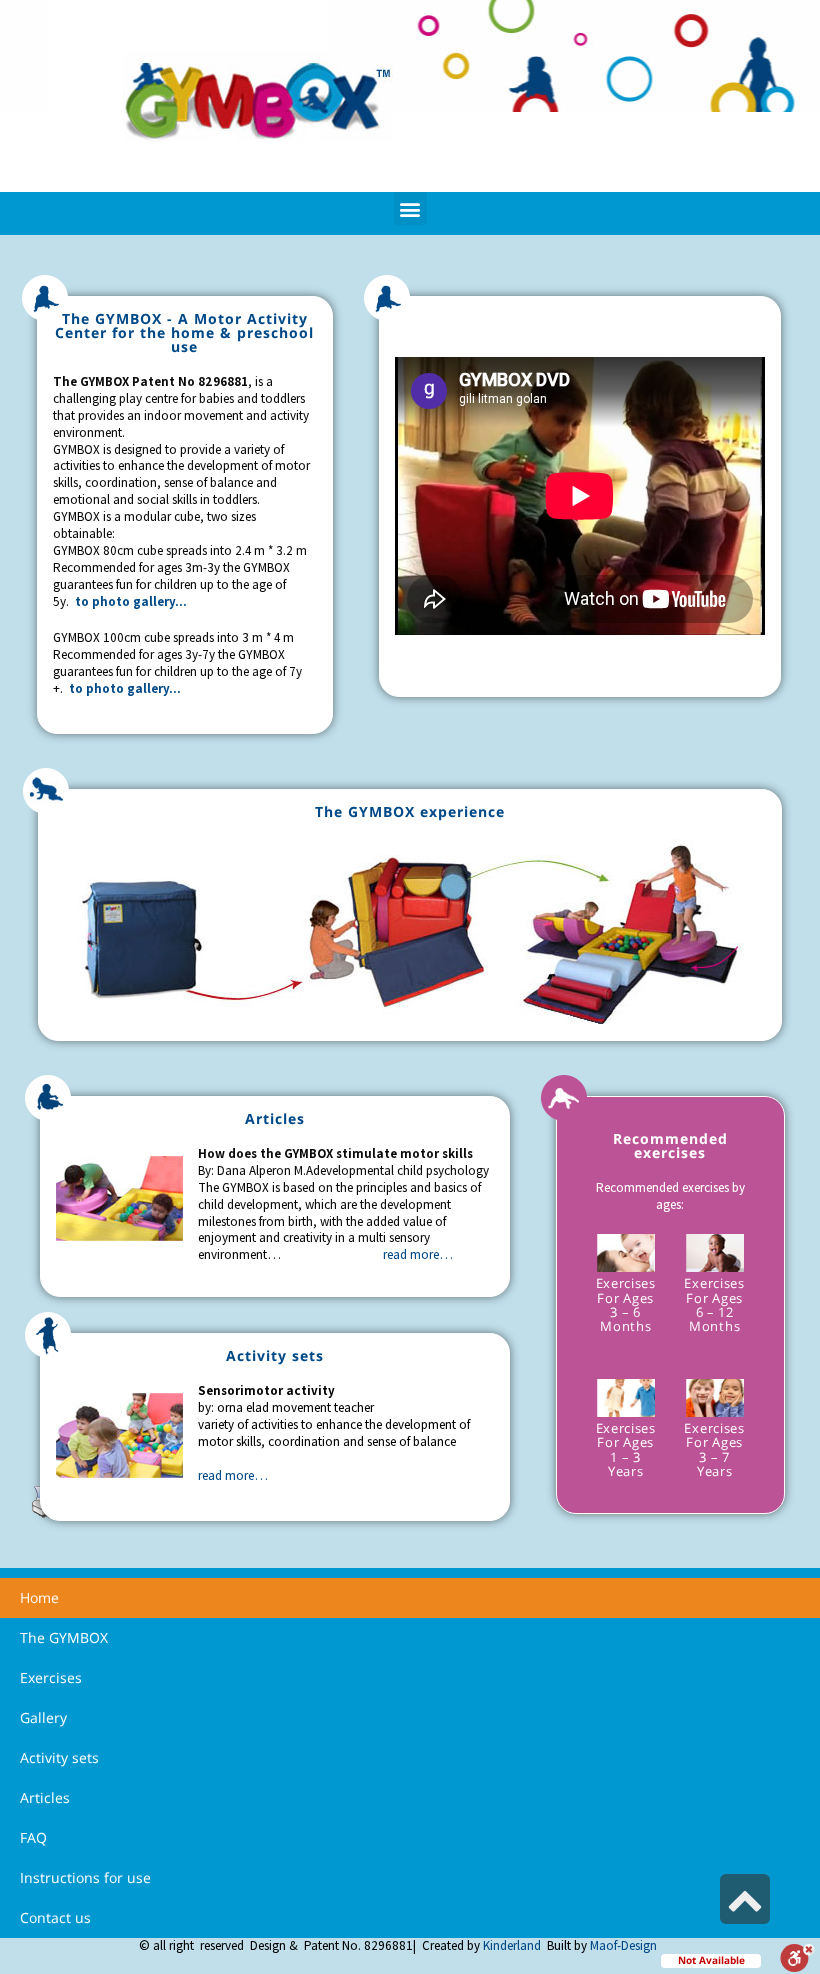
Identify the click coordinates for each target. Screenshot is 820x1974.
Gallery (43, 1717)
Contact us (55, 1917)
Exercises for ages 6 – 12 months (714, 1304)
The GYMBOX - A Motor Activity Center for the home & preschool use (184, 332)
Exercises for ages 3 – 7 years (714, 1449)
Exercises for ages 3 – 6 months (626, 1304)
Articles (45, 1797)
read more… (418, 1254)
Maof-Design (623, 1945)
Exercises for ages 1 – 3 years (626, 1449)
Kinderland (512, 1945)
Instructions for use (85, 1877)
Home (39, 1597)
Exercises (51, 1677)
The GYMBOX (64, 1637)
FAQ (33, 1837)
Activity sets (59, 1757)
